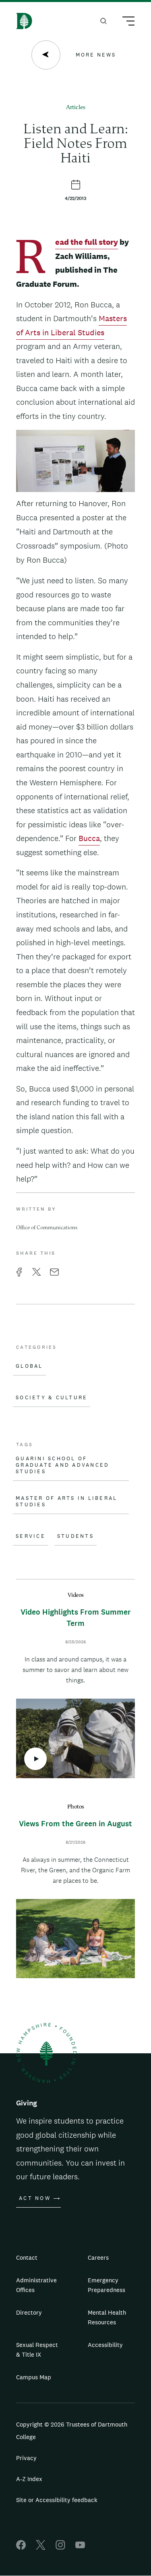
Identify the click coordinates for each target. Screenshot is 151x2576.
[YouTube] (80, 2548)
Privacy (26, 2458)
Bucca (89, 838)
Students (75, 1536)
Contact (27, 2257)
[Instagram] (60, 2548)
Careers (98, 2257)
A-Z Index (29, 2479)
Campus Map (34, 2377)
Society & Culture (52, 1398)
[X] (41, 2548)
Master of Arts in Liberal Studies (66, 1501)
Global (29, 1366)
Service (31, 1536)
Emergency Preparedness (107, 2285)
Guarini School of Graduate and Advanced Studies (62, 1465)
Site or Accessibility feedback (57, 2500)
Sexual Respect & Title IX (37, 2350)
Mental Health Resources (107, 2317)
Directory (29, 2312)
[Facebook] (21, 2548)
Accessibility (105, 2345)
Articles (76, 108)
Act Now (35, 2198)
